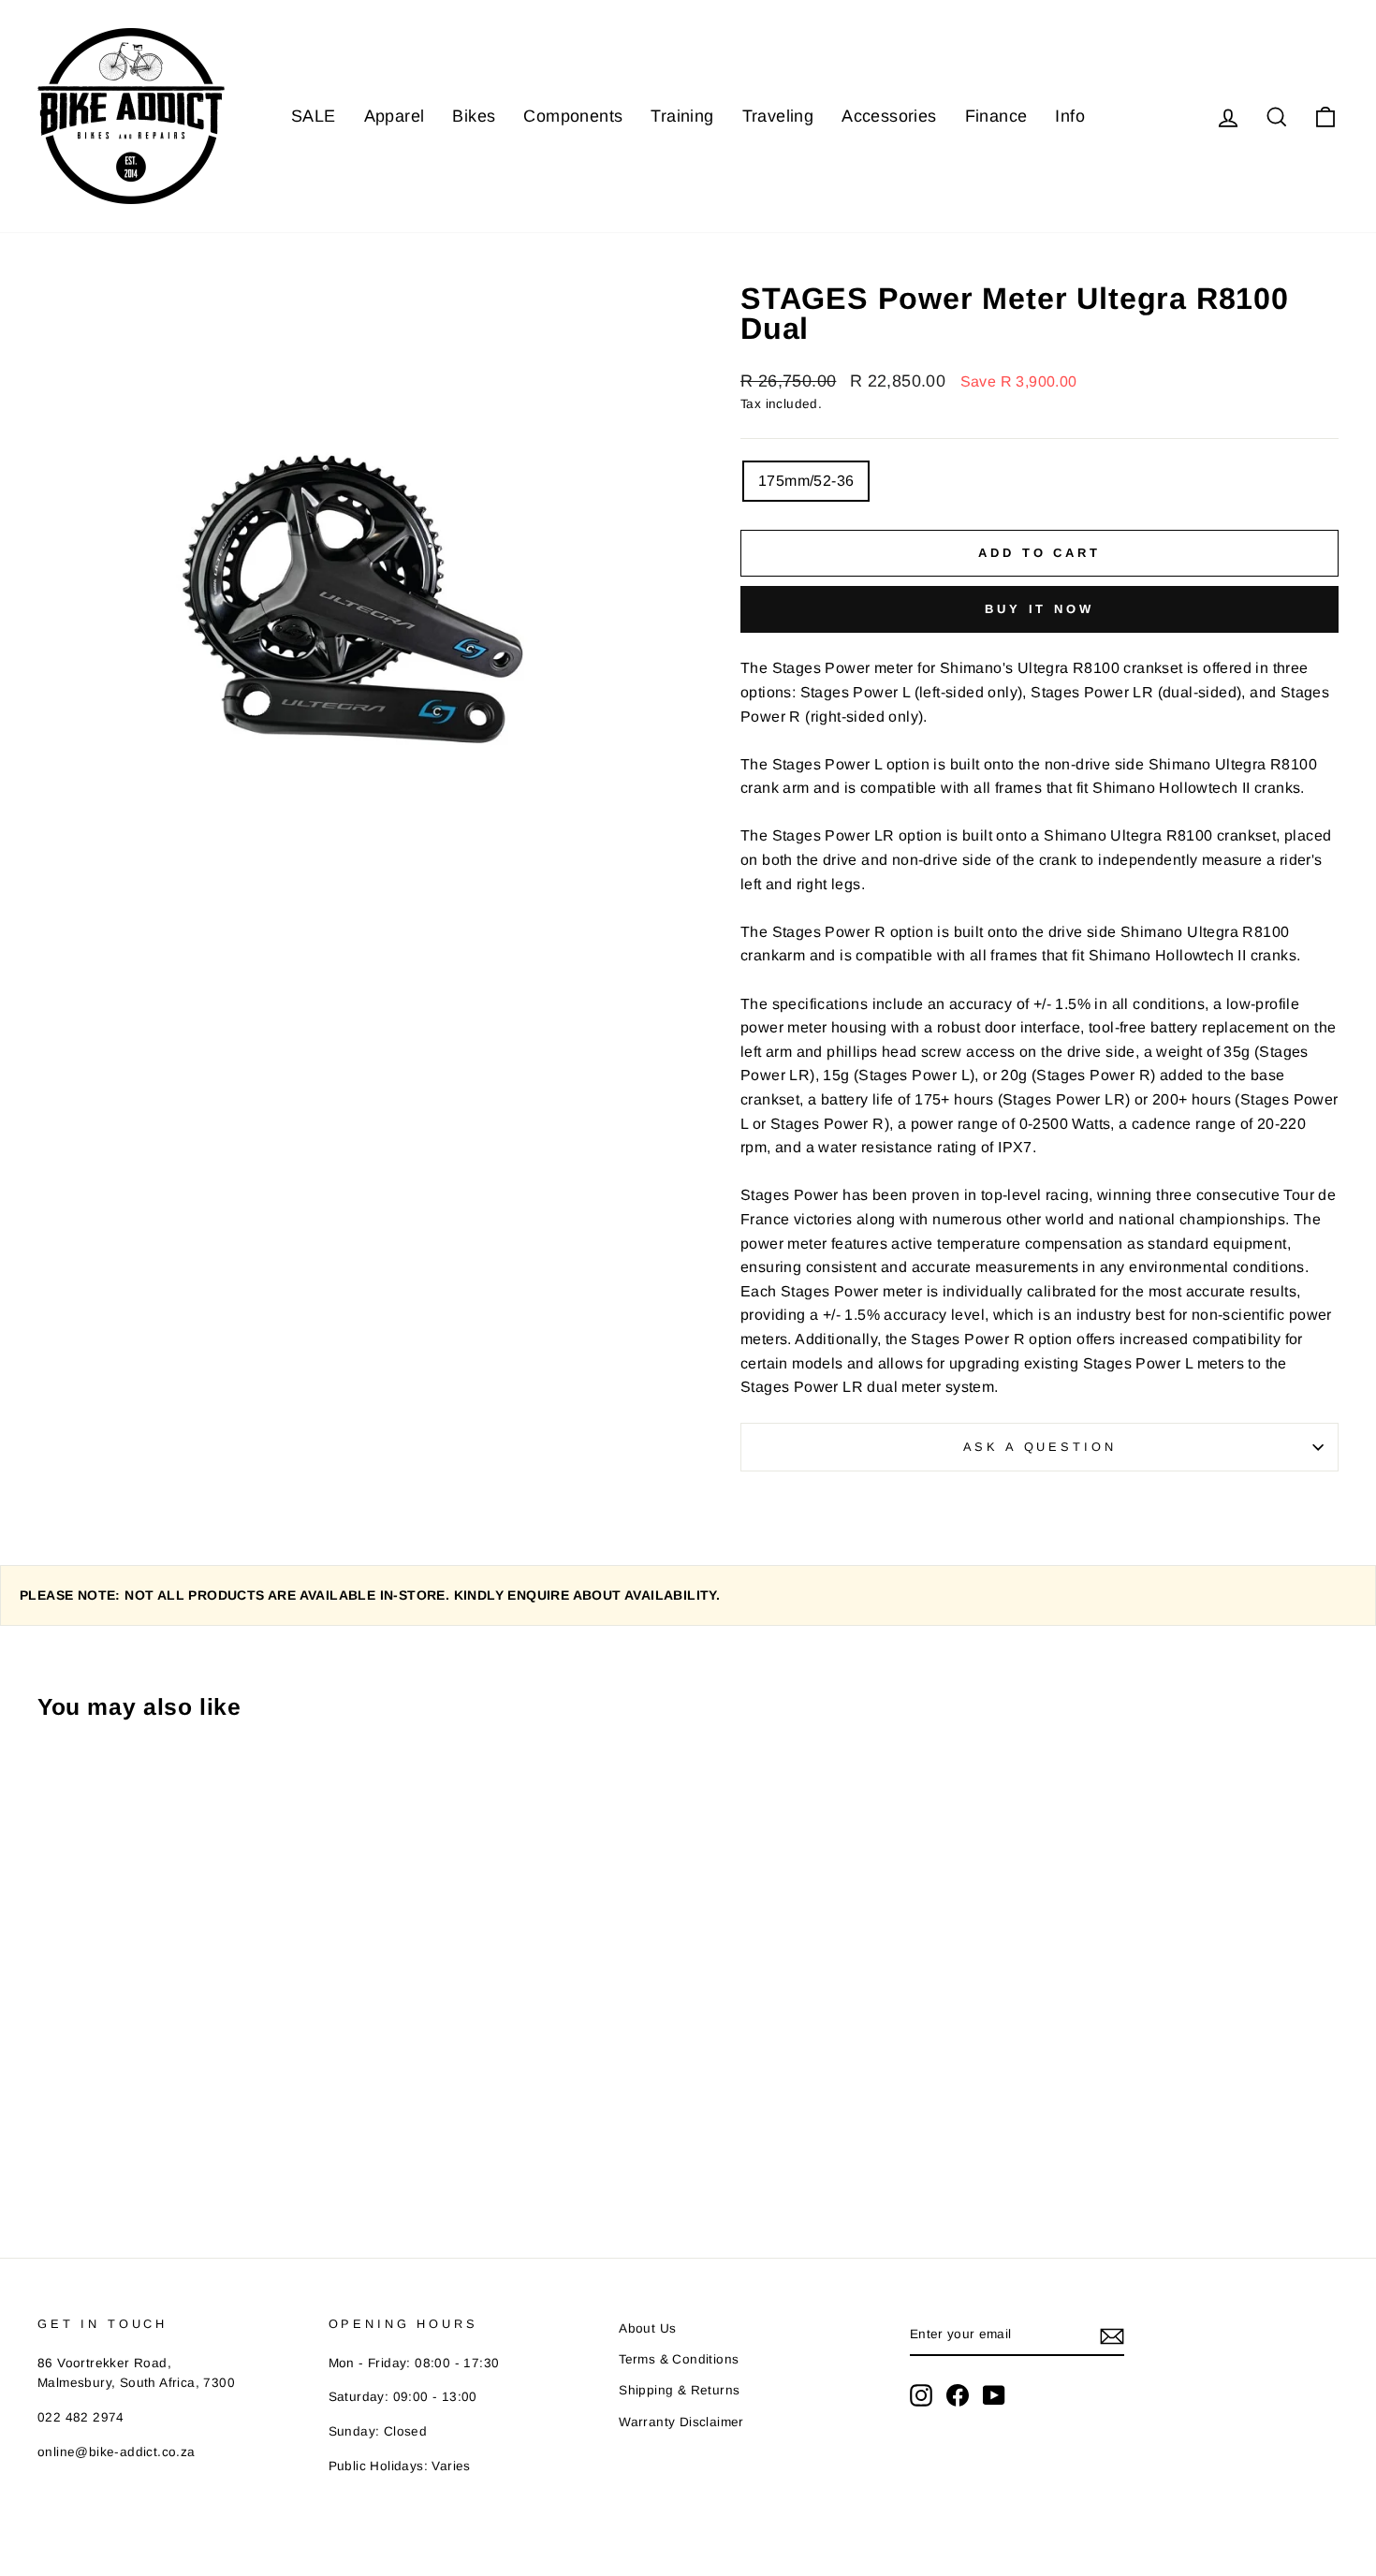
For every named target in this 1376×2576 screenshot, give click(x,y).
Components (573, 116)
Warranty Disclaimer (681, 2422)
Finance (996, 116)
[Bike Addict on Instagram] (921, 2395)
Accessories (889, 116)
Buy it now (1039, 609)
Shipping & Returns (679, 2390)
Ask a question (1040, 1447)
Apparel (395, 116)
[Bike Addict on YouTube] (994, 2395)
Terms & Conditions (679, 2359)
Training (682, 116)
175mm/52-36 (806, 481)
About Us (647, 2328)
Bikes (474, 116)
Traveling (778, 116)
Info (1070, 116)
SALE (314, 116)
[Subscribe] (1112, 2335)
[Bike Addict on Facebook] (958, 2395)
